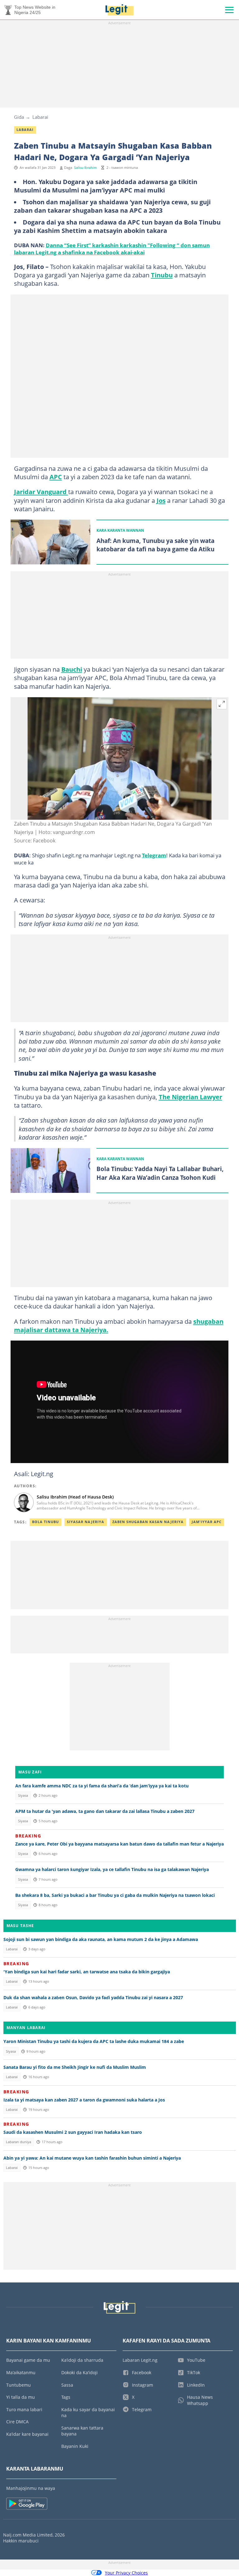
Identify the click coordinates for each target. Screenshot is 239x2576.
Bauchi (72, 669)
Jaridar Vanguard (41, 492)
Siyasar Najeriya (86, 1522)
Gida (19, 117)
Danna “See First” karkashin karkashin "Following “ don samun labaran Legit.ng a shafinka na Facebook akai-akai (112, 249)
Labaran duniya (19, 2142)
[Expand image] (222, 704)
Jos (161, 500)
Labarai (40, 117)
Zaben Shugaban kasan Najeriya (148, 1522)
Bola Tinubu (45, 1522)
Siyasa (23, 1795)
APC (56, 477)
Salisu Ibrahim (85, 168)
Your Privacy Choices (126, 2573)
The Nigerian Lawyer (190, 1097)
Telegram (154, 855)
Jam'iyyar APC (207, 1522)
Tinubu (162, 275)
